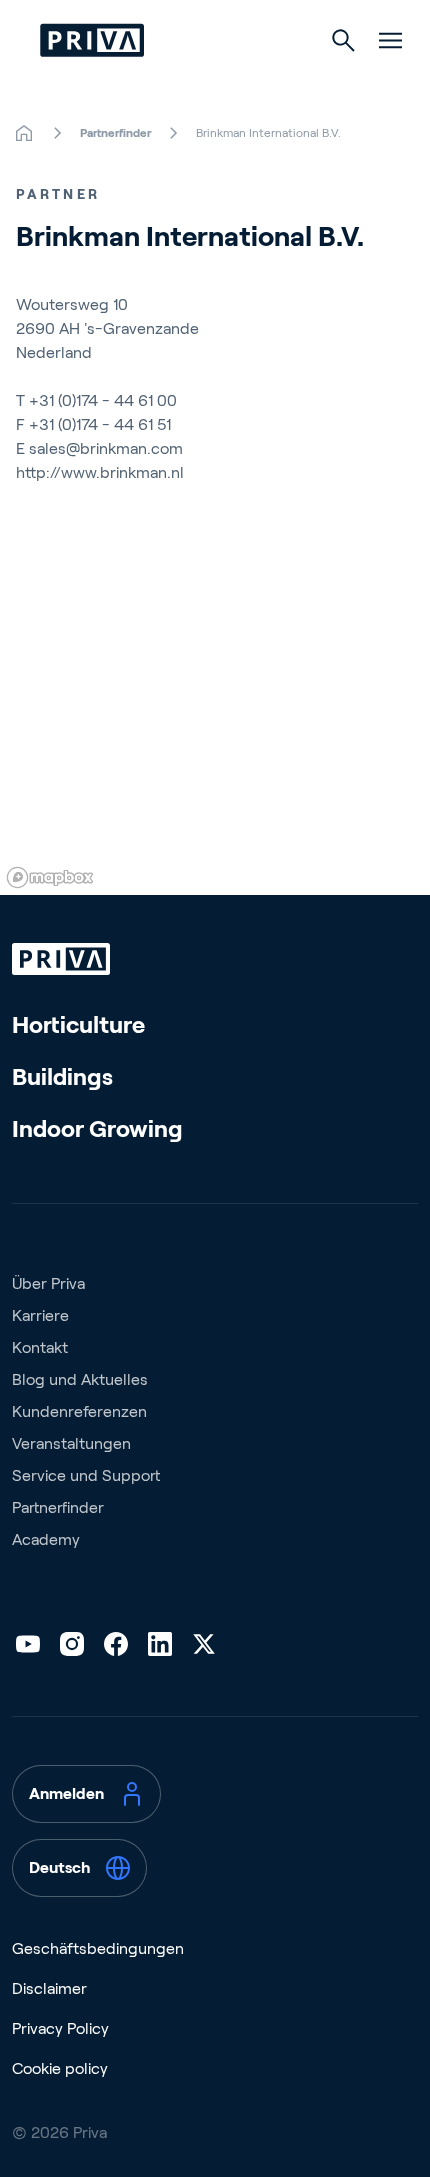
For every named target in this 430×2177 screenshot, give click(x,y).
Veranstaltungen (71, 1443)
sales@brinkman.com (106, 448)
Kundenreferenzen (79, 1411)
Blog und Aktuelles (80, 1379)
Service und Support (86, 1475)
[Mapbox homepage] (50, 877)
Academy (46, 1539)
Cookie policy (60, 2068)
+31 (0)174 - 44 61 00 (103, 400)
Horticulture (78, 1024)
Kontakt (40, 1347)
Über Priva (48, 1283)
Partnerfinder (58, 1507)
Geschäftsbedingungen (98, 1948)
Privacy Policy (60, 2028)
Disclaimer (49, 1988)
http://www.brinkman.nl (100, 472)
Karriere (40, 1315)
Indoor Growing (97, 1128)
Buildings (62, 1076)
